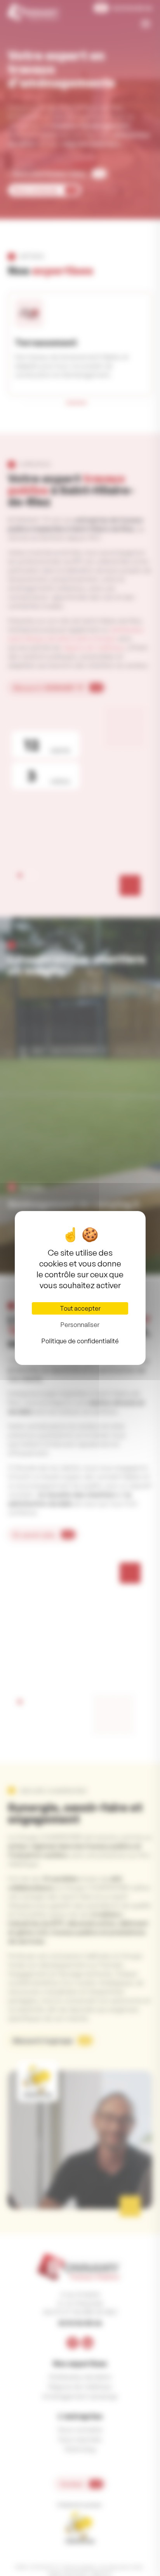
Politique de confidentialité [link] (80, 1341)
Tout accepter (80, 1308)
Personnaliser (80, 1325)
